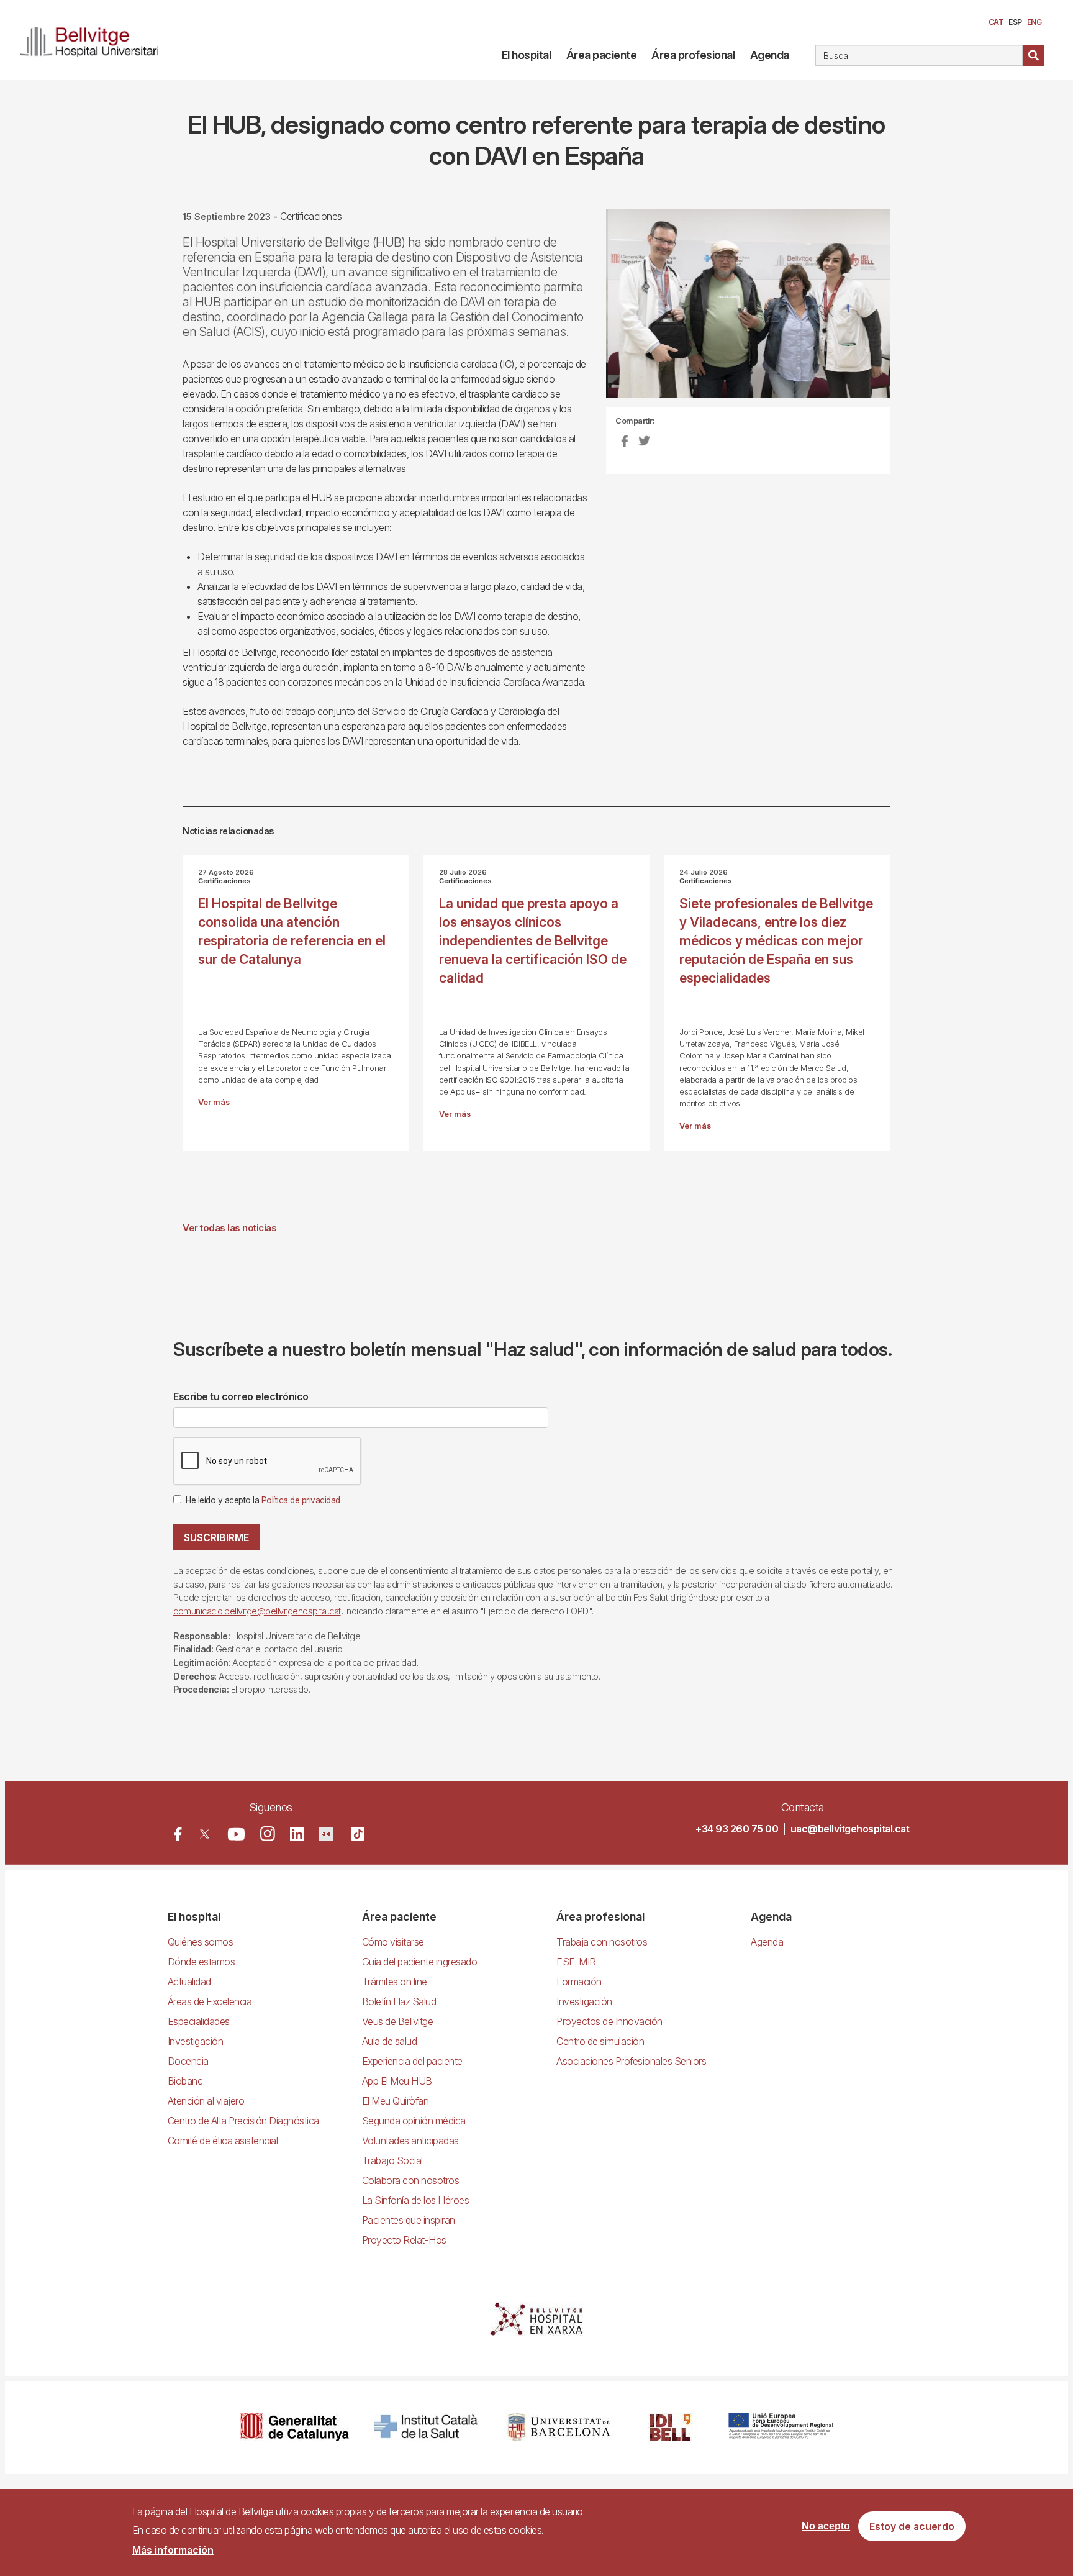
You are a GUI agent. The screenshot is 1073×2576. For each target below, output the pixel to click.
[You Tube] (236, 1834)
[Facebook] (178, 1834)
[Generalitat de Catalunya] (295, 2427)
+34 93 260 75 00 (737, 1829)
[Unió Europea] (781, 2427)
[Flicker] (326, 1834)
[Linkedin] (297, 1834)
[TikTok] (358, 1834)
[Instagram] (268, 1834)
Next (912, 313)
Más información (173, 2550)
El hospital (527, 55)
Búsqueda (1033, 55)
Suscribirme (216, 1537)
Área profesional (693, 55)
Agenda (770, 55)
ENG (1035, 22)
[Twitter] (205, 1834)
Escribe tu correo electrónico (241, 1396)
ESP (1015, 22)
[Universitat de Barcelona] (559, 2427)
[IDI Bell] (671, 2427)
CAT (996, 22)
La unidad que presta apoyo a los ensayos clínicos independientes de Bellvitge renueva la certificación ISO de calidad (533, 941)
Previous (587, 313)
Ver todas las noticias (229, 1228)
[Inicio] (94, 40)
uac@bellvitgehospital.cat (850, 1829)
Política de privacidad (301, 1500)
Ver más (214, 1102)
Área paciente (602, 55)
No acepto (826, 2527)
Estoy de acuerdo (912, 2527)
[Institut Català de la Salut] (427, 2427)
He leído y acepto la (263, 1500)
